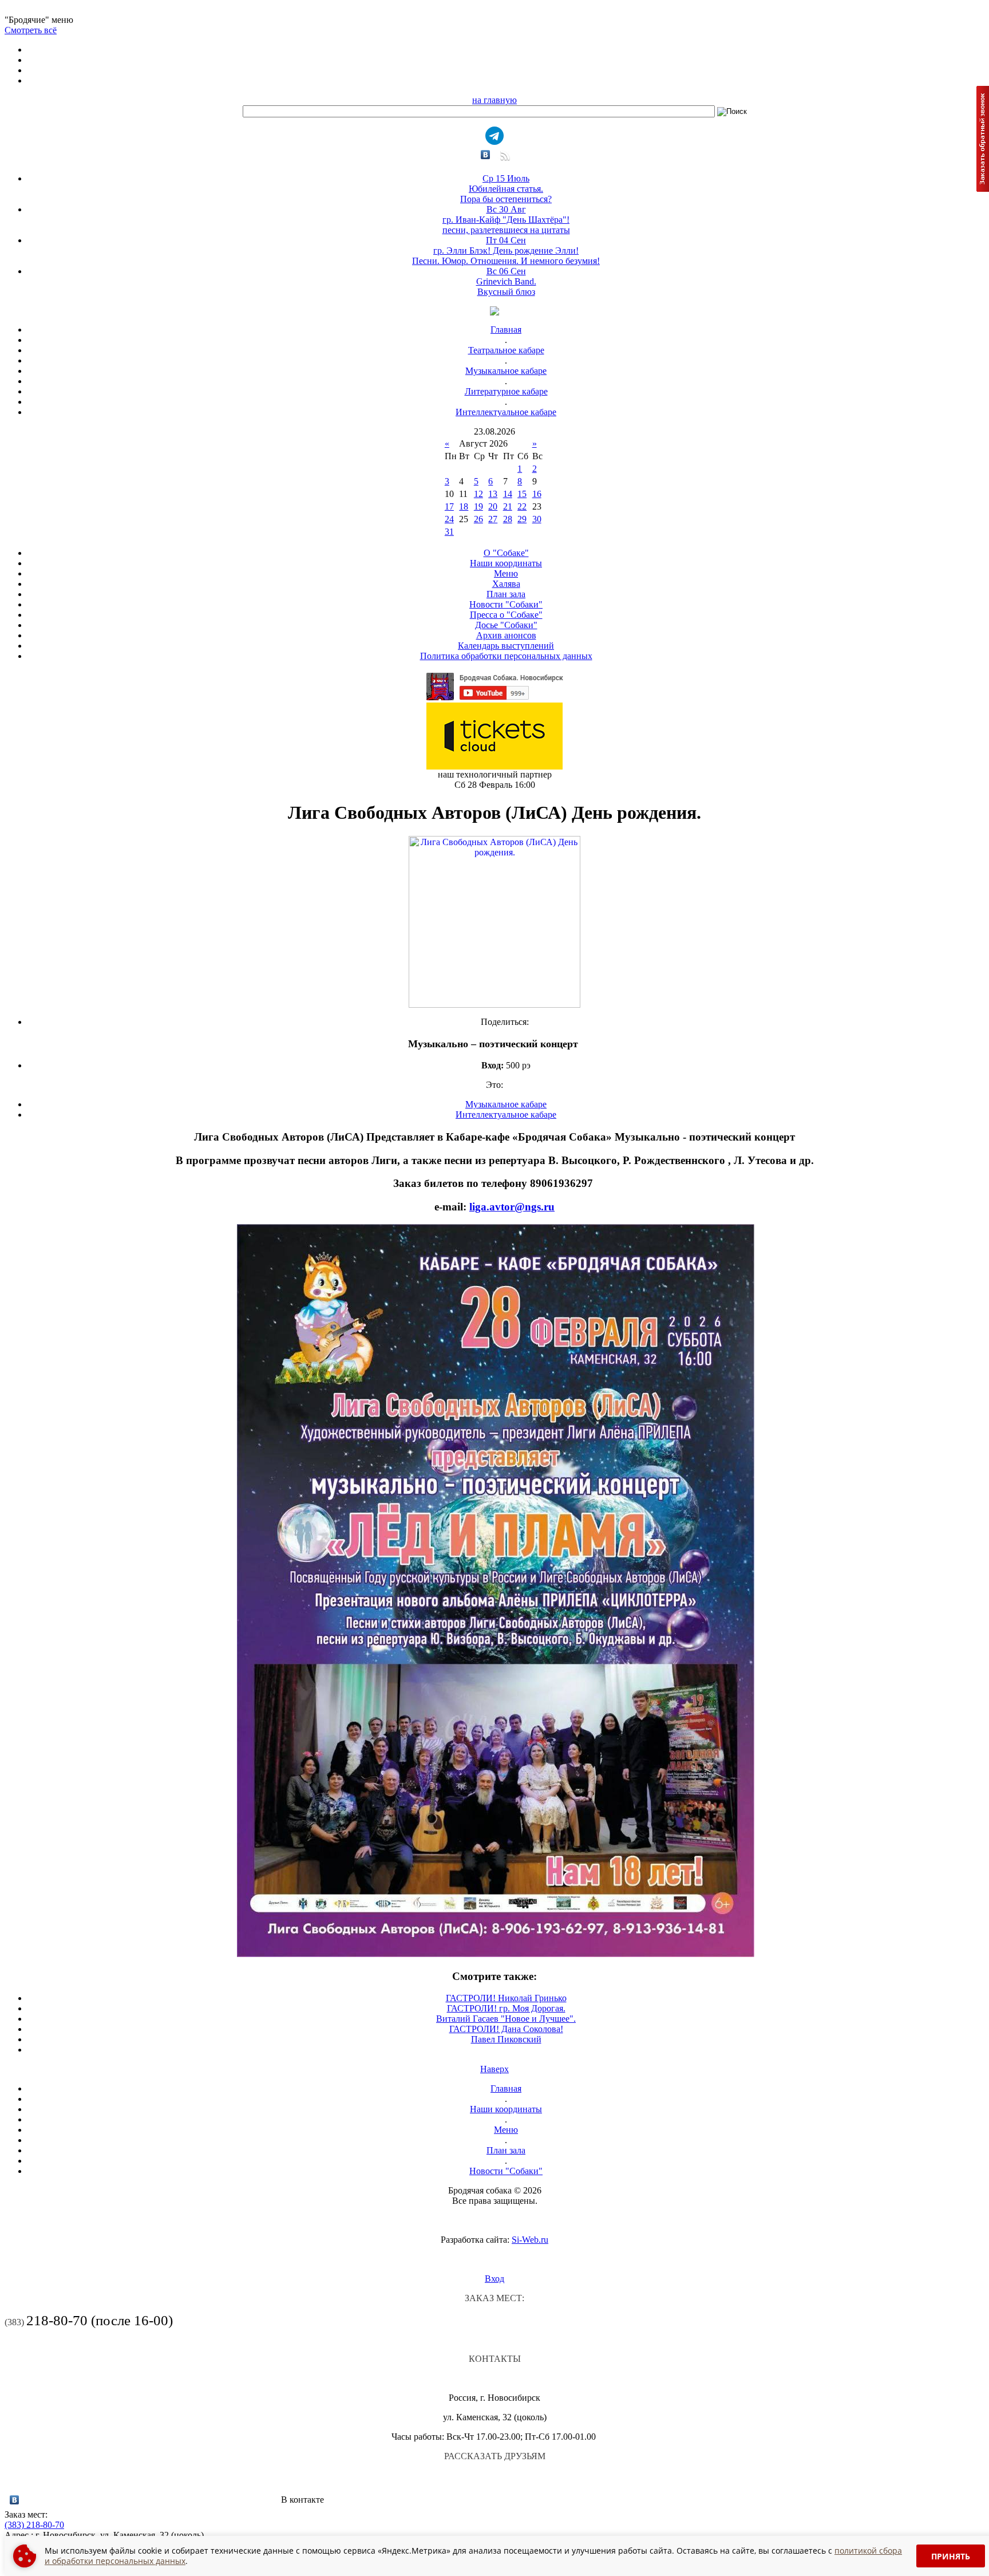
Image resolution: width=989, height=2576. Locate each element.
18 (464, 506)
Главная (506, 330)
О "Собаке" (506, 553)
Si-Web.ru (530, 2240)
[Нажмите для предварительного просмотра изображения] (494, 1005)
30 (537, 519)
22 (522, 506)
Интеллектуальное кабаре (506, 412)
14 (508, 494)
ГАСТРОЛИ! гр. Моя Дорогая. (506, 2008)
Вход (494, 2279)
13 (493, 494)
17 (449, 506)
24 (449, 519)
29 (522, 519)
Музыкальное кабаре (506, 371)
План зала (506, 594)
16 (537, 494)
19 (478, 506)
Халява (506, 584)
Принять (951, 2556)
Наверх (494, 2069)
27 (493, 519)
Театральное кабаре (506, 350)
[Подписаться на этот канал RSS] (504, 159)
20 (493, 506)
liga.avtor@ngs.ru (512, 1207)
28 (508, 519)
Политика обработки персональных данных (506, 656)
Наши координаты (506, 563)
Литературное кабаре (506, 391)
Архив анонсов (506, 635)
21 (508, 506)
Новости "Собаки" (506, 604)
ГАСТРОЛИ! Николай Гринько (506, 1998)
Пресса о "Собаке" (506, 615)
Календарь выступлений (506, 646)
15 (522, 494)
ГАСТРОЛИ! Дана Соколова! (506, 2029)
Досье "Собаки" (506, 625)
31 (449, 532)
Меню (506, 573)
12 (478, 494)
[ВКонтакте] (486, 155)
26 (478, 519)
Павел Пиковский (506, 2039)
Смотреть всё (31, 30)
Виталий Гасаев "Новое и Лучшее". (506, 2019)
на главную (494, 100)
